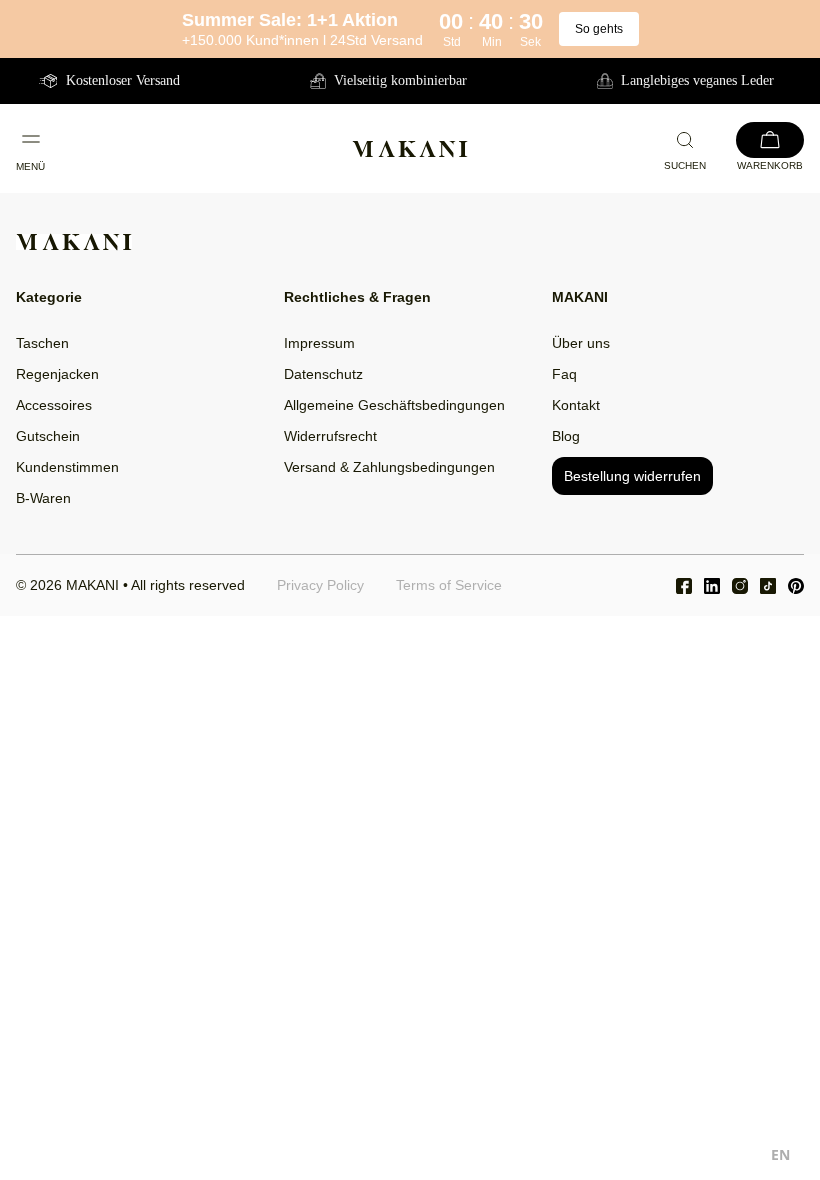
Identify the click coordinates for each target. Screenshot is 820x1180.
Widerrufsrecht (330, 436)
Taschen (42, 343)
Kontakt (576, 405)
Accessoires (54, 405)
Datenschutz (323, 374)
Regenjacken (57, 374)
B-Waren (43, 498)
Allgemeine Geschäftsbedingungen (394, 405)
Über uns (581, 343)
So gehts (599, 29)
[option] (780, 1157)
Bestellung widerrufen (632, 476)
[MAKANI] (410, 149)
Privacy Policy (320, 585)
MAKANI (92, 585)
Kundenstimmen (67, 467)
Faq (564, 374)
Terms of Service (449, 585)
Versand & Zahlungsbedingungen (389, 467)
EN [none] (780, 1154)
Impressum (319, 343)
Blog (566, 436)
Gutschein (48, 436)
